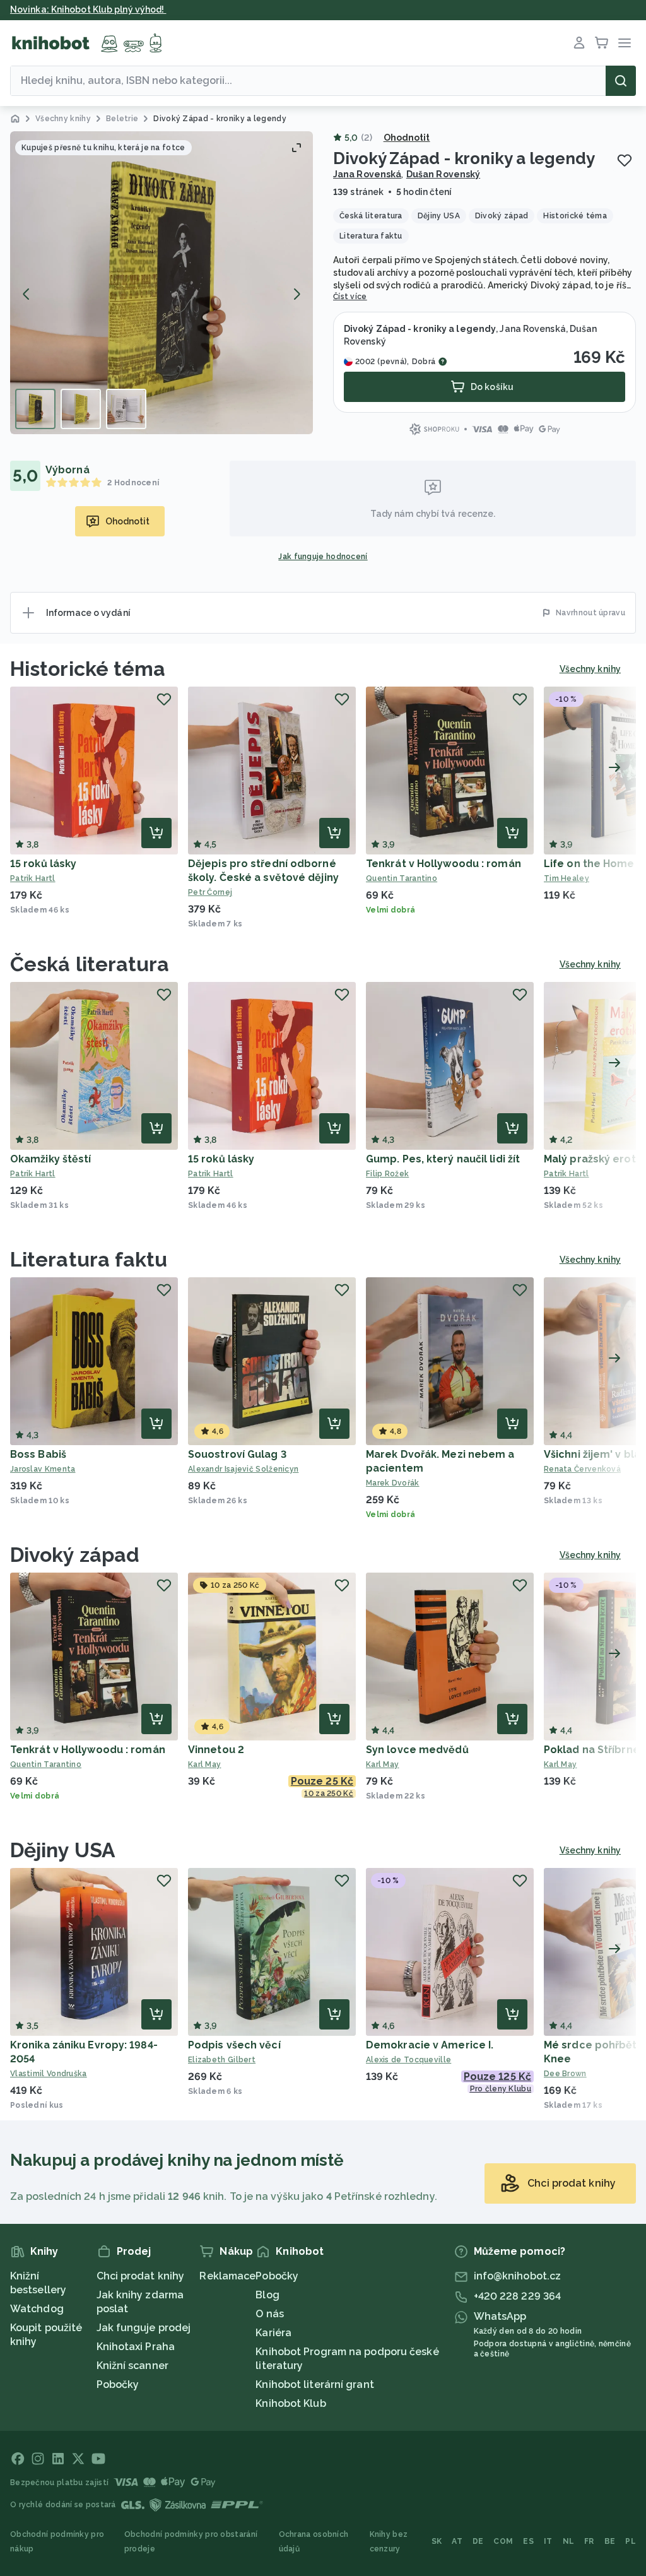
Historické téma (88, 669)
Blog (267, 2295)
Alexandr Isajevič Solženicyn (243, 1469)
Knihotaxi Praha (136, 2347)
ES (528, 2541)
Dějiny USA (63, 1850)
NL (569, 2541)
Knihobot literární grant (314, 2384)
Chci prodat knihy (141, 2276)
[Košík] (602, 43)
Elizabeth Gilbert (222, 2060)
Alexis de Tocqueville (408, 2060)
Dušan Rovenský (443, 174)
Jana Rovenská (367, 174)
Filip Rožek (387, 1174)
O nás (270, 2314)
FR (589, 2541)
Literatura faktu (89, 1259)
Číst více (350, 297)
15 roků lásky (43, 864)
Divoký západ (75, 1555)
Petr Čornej (210, 892)
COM (503, 2541)
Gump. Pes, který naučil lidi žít (443, 1159)
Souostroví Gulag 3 (237, 1454)
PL (631, 2541)
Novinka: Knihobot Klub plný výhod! (88, 9)
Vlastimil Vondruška (49, 2074)
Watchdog (37, 2309)
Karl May (204, 1764)
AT (457, 2541)
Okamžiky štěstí (51, 1159)
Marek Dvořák (393, 1483)
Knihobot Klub (291, 2403)
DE (478, 2541)
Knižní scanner (132, 2366)
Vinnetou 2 (216, 1750)
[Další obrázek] (297, 294)
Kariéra (273, 2333)
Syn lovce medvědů (417, 1750)
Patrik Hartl (33, 878)
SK (437, 2541)
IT (548, 2541)
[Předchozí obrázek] (26, 294)
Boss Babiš (38, 1454)
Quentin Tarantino (402, 878)
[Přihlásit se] (579, 43)
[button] (161, 283)
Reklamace (227, 2276)
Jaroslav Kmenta (43, 1469)
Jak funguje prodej (144, 2328)
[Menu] (625, 43)
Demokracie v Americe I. (430, 2045)
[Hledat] (621, 81)
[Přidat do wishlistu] (625, 160)
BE (610, 2541)
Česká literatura (90, 964)
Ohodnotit (407, 138)
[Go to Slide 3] (126, 409)
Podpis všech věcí (234, 2045)
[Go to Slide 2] (81, 409)
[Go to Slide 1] (35, 409)
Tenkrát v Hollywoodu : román (443, 864)
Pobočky (118, 2384)
